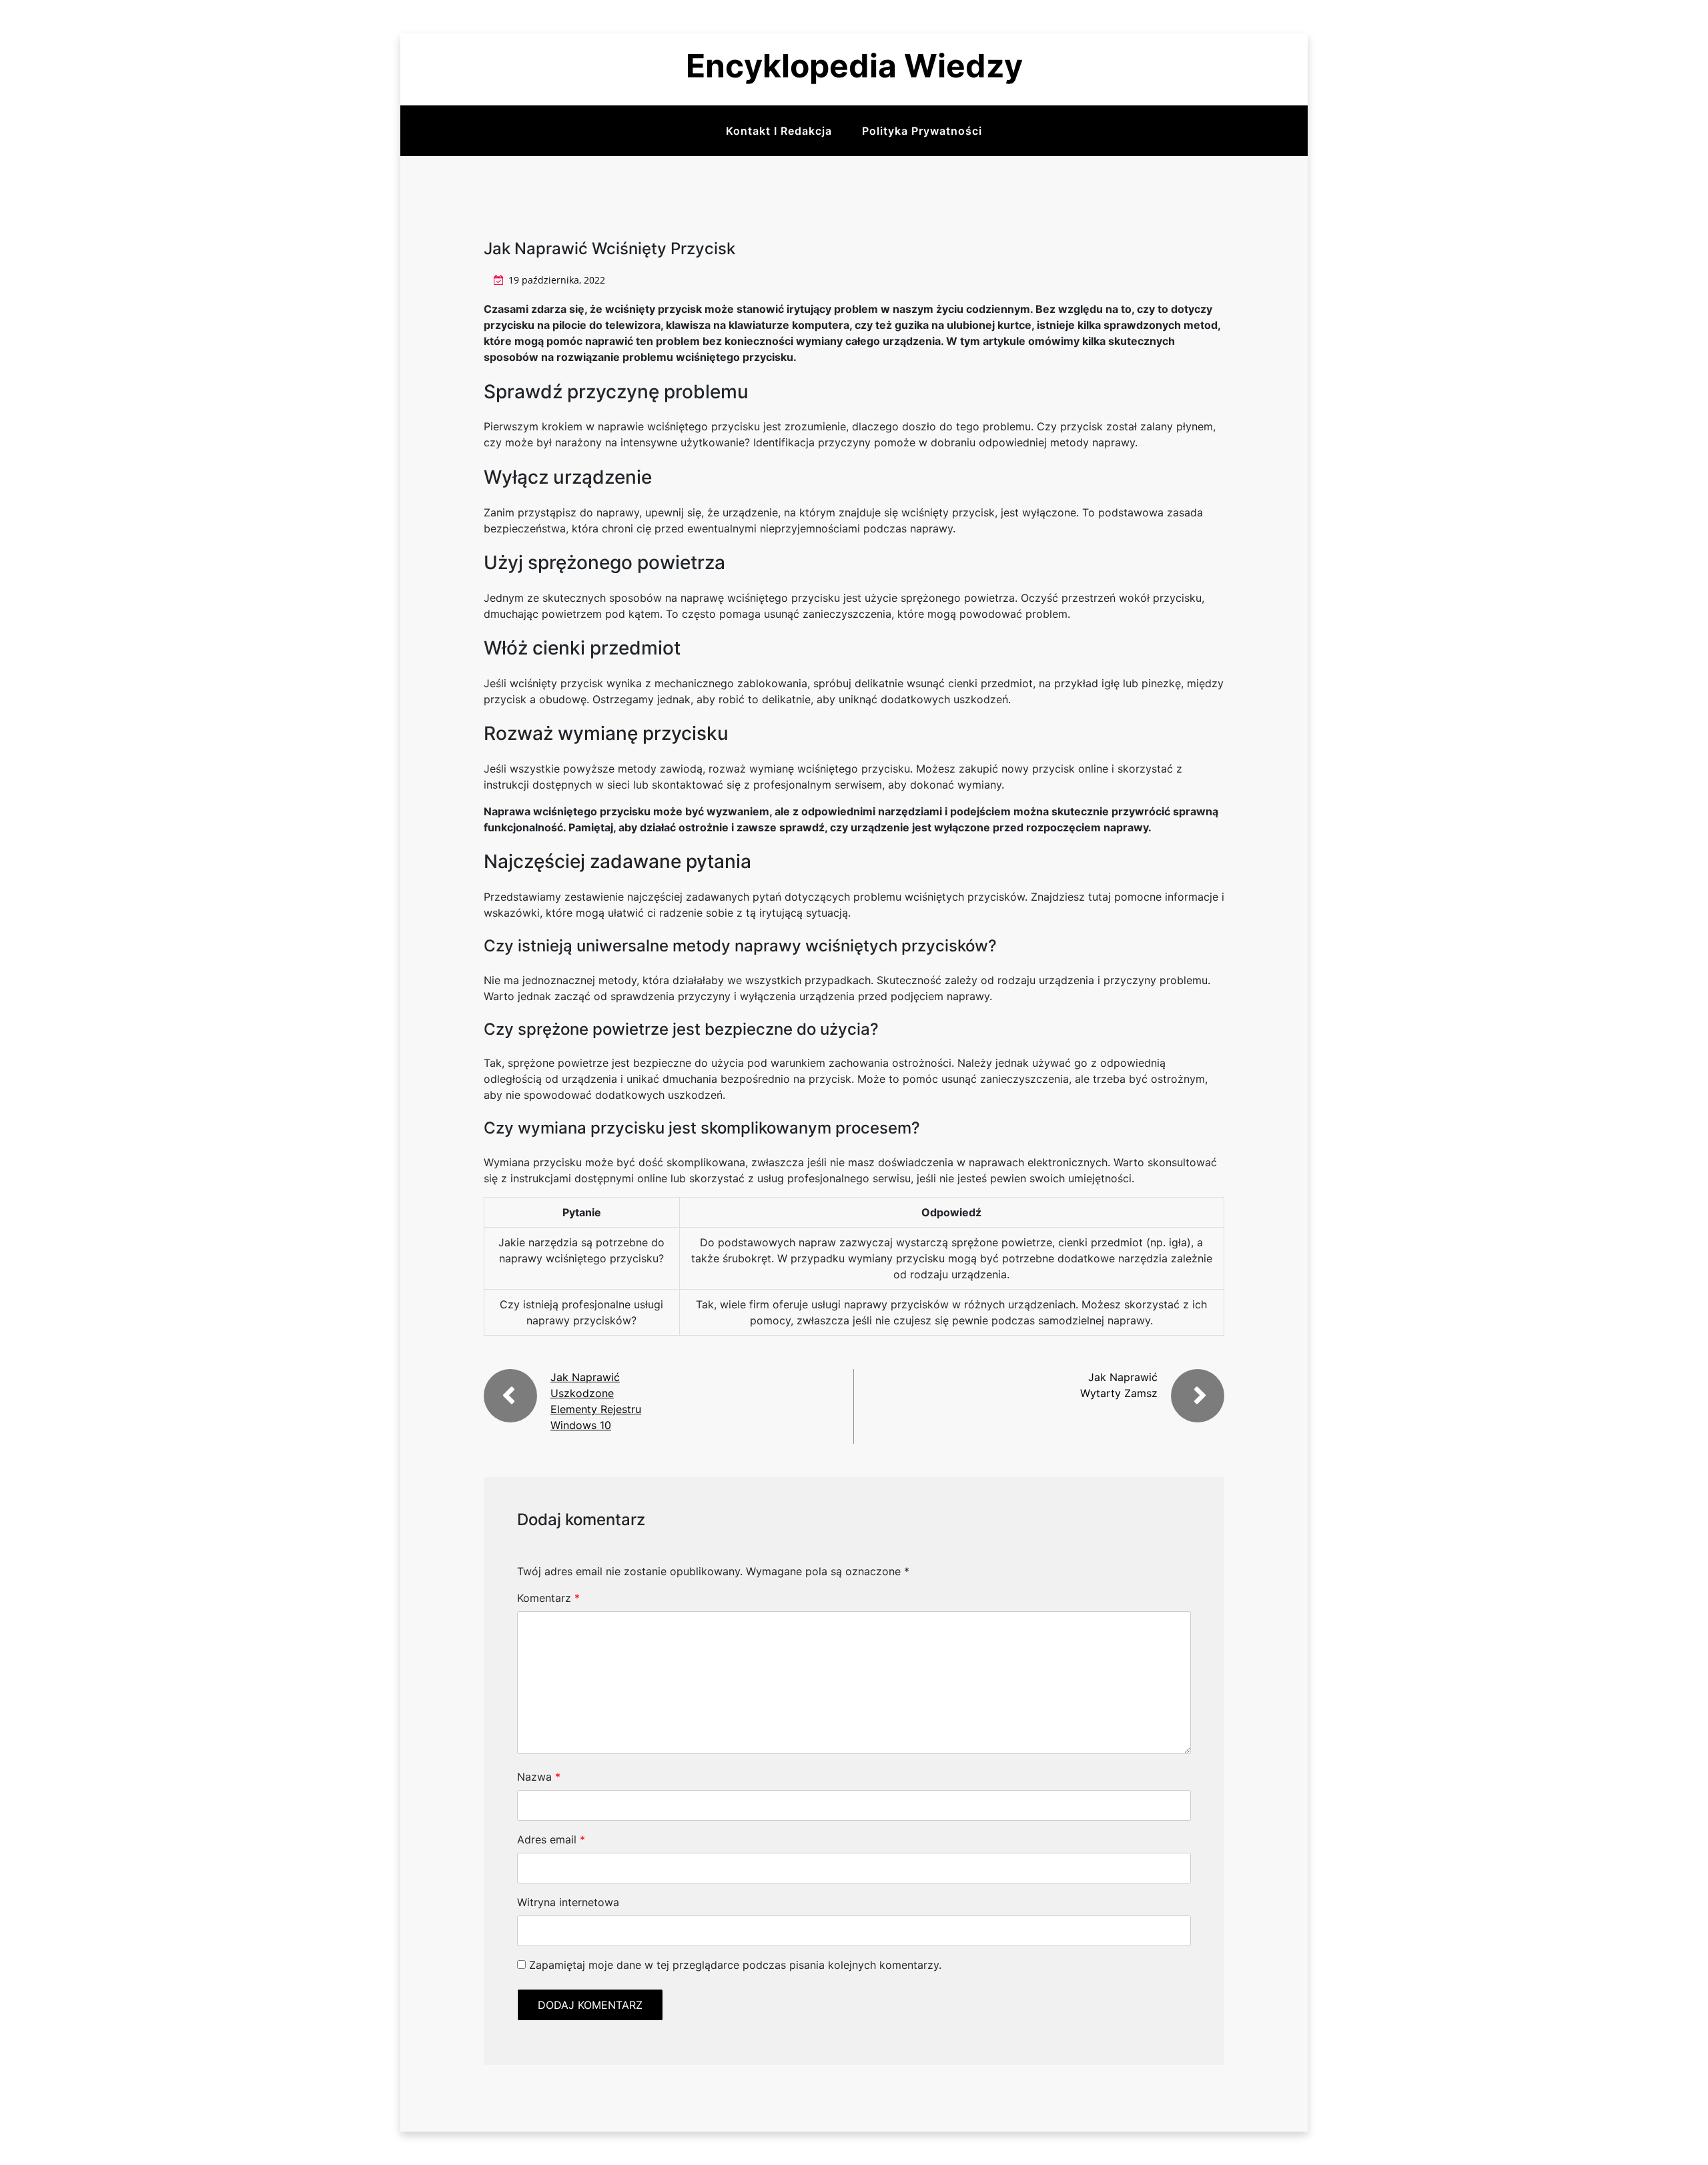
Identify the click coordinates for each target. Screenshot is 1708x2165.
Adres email (551, 1839)
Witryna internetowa (568, 1902)
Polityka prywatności (922, 131)
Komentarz (548, 1598)
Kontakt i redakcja (779, 131)
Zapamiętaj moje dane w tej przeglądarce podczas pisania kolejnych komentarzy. (735, 1965)
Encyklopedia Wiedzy (854, 66)
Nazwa (539, 1777)
